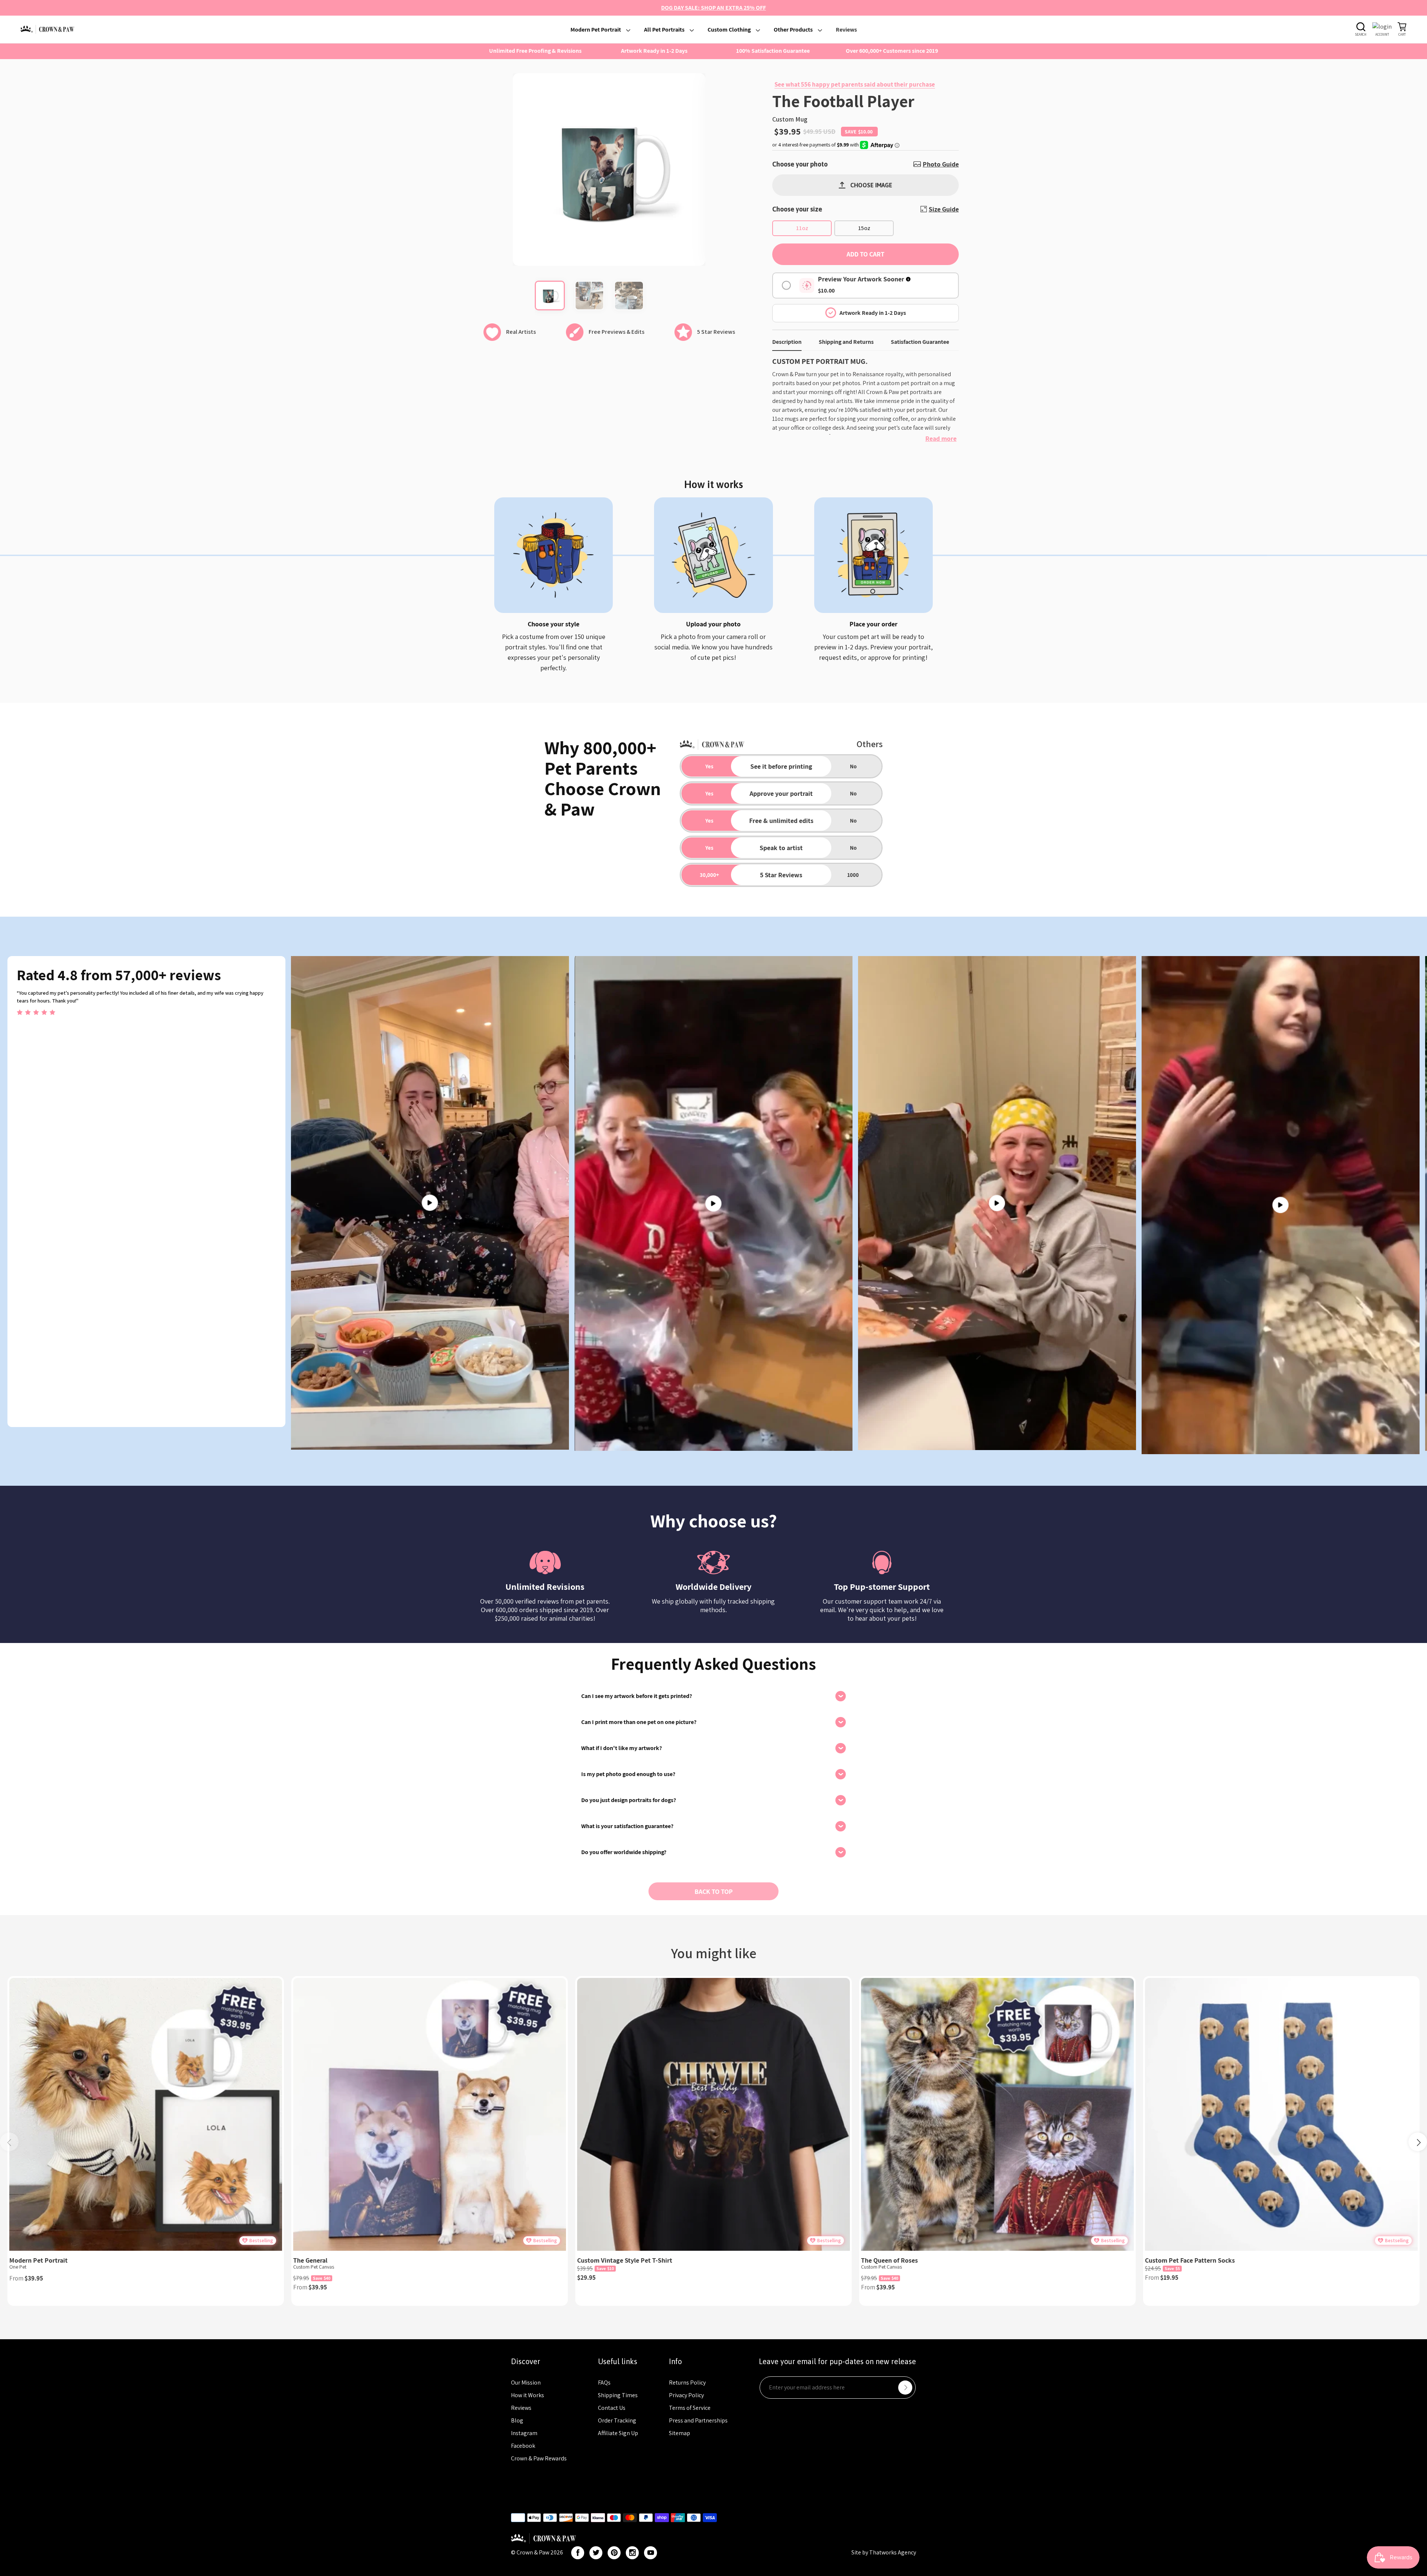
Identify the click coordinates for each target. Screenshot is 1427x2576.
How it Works (528, 2395)
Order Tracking (617, 2420)
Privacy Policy (686, 2395)
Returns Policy (687, 2383)
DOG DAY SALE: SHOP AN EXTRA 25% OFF (713, 8)
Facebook (523, 2446)
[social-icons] (578, 2553)
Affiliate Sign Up (618, 2433)
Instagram (524, 2433)
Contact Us (612, 2408)
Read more (941, 438)
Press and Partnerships (698, 2420)
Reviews (521, 2408)
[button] (1418, 2142)
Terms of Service (690, 2408)
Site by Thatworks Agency (884, 2552)
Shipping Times (618, 2395)
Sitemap (679, 2433)
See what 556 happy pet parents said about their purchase (855, 84)
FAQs (604, 2383)
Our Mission (526, 2383)
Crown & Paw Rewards (539, 2458)
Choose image (871, 185)
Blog (517, 2420)
